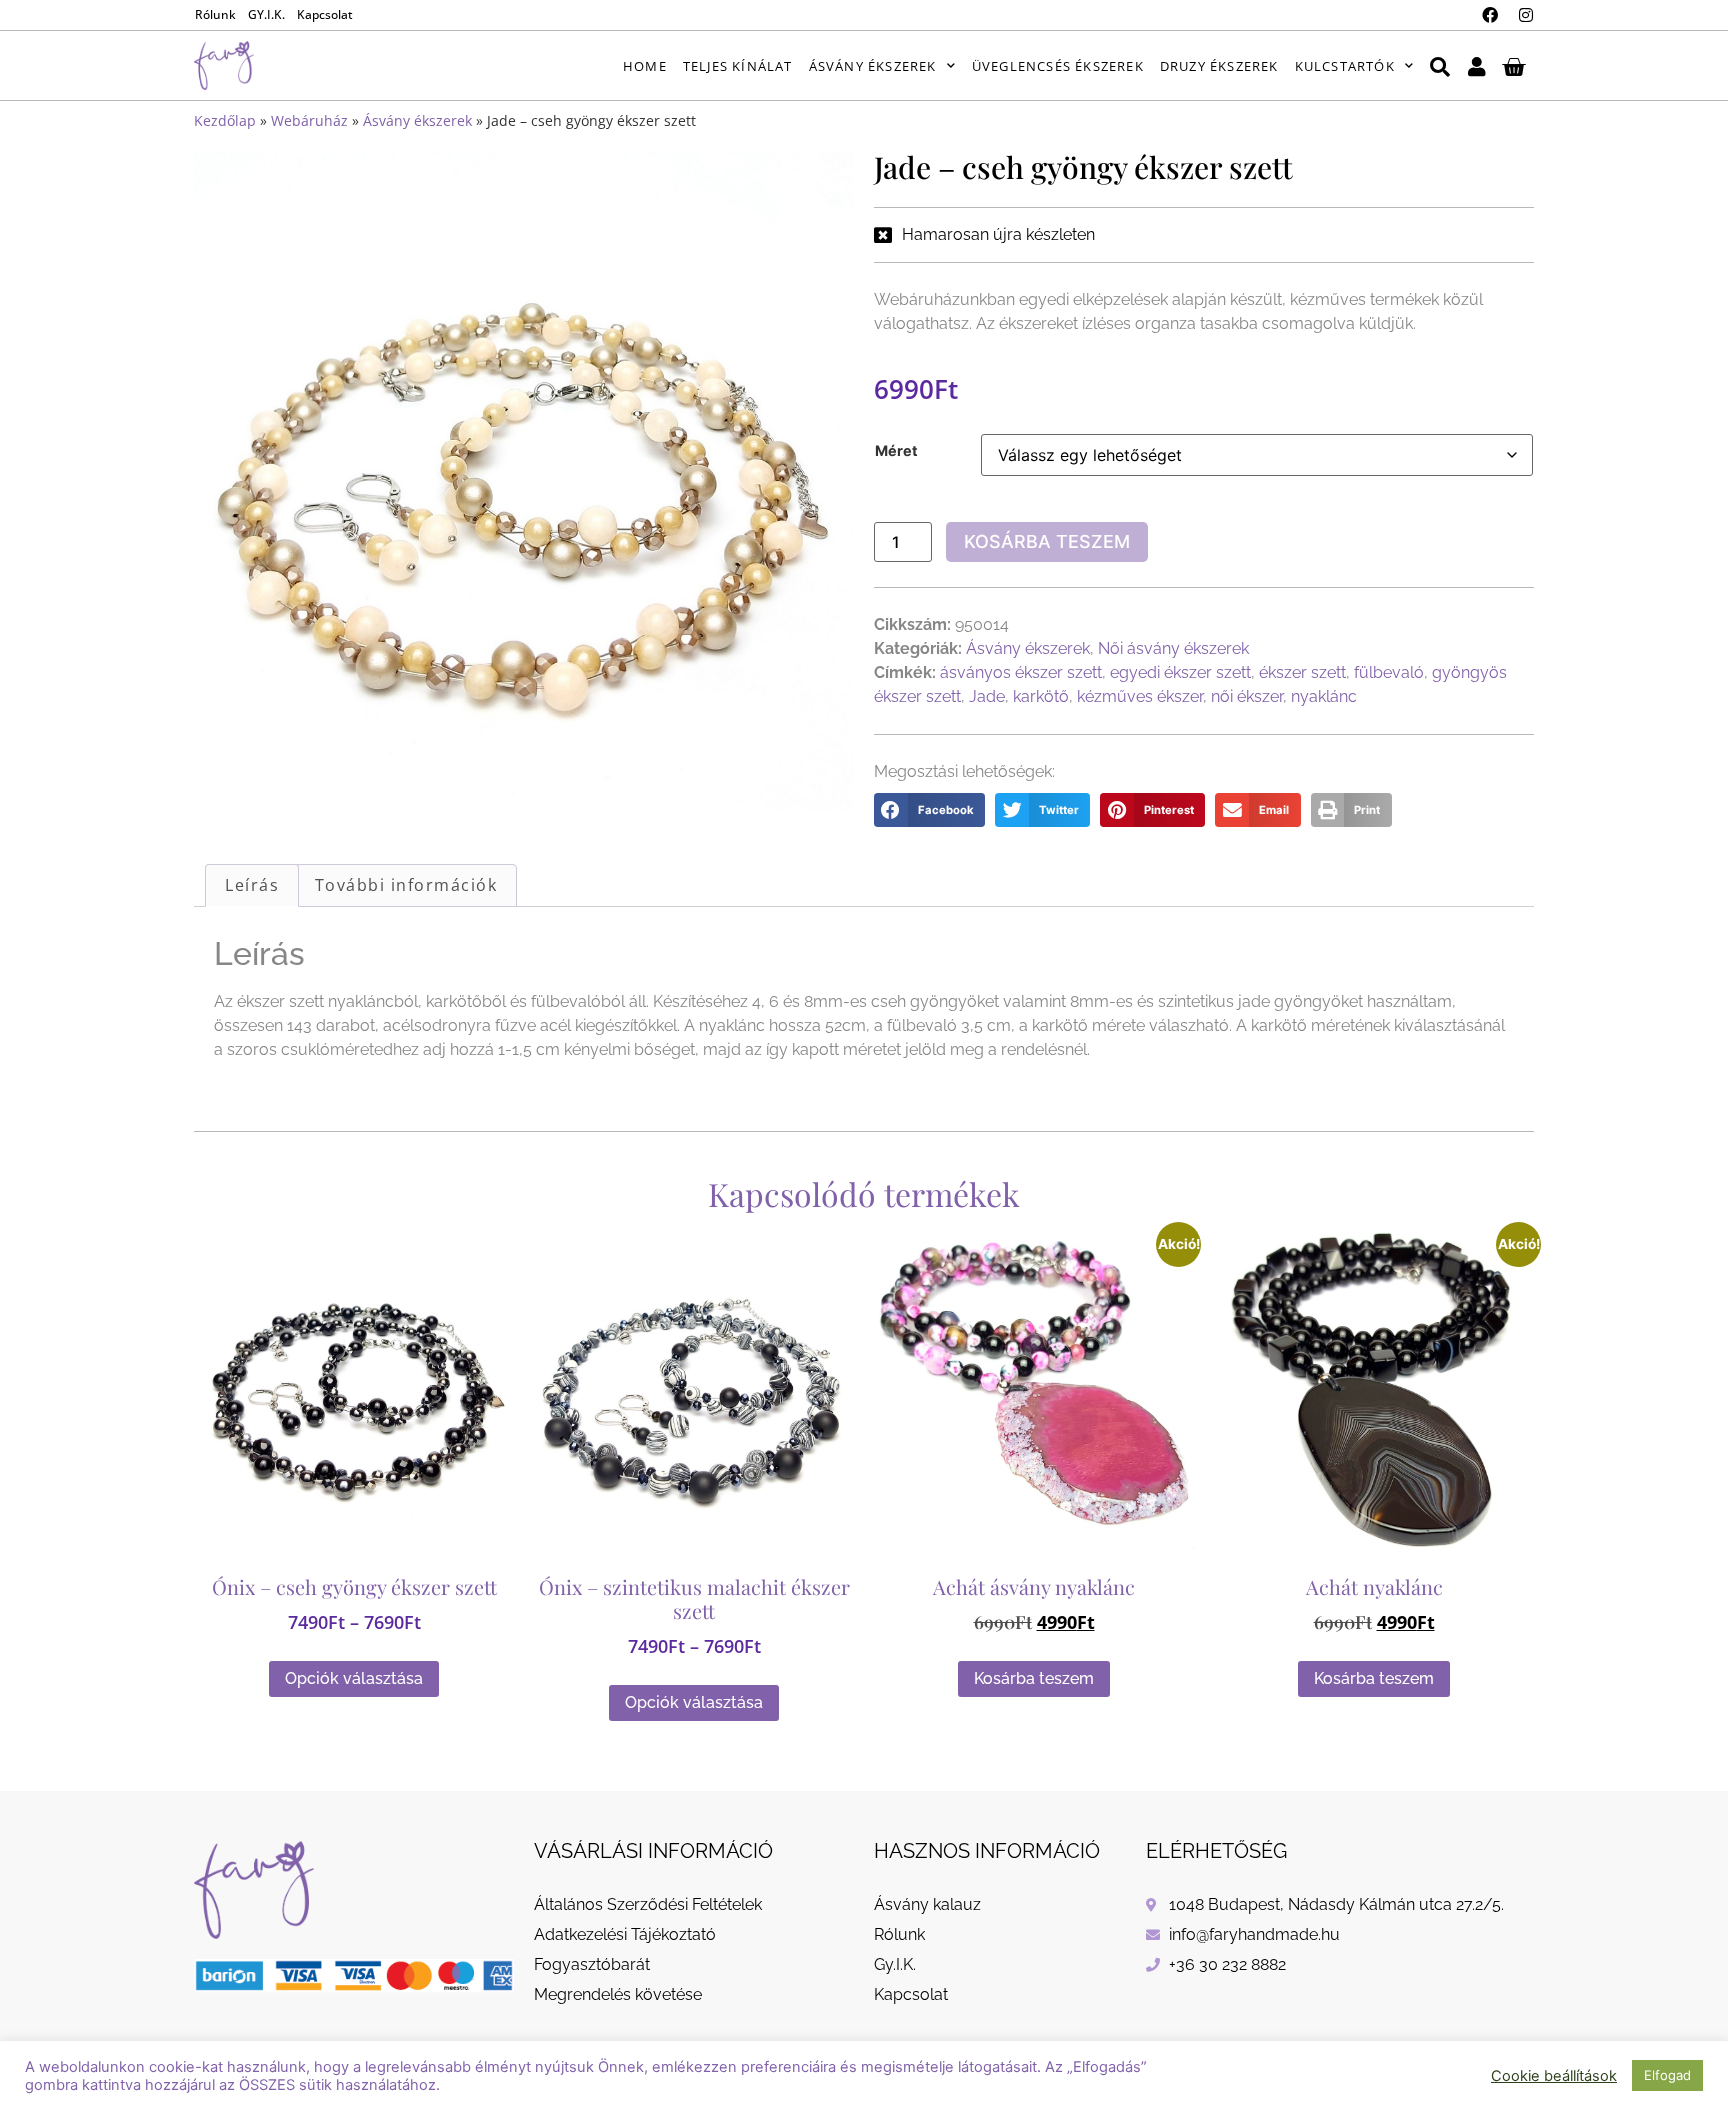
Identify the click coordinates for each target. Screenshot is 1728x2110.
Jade (987, 696)
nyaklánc (1324, 696)
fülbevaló (1389, 672)
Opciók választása (354, 1678)
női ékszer (1247, 696)
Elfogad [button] (1667, 2075)
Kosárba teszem (1047, 541)
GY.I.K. (266, 14)
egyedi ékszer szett (1180, 672)
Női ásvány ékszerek (1173, 648)
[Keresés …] (1440, 65)
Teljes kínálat (738, 66)
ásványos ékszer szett (1021, 672)
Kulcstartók (1345, 66)
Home (645, 66)
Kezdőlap (225, 120)
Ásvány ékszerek (873, 66)
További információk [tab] (406, 885)
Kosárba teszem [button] (1034, 1678)
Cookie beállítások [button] (1554, 2076)
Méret (896, 451)
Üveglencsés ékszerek (1058, 66)
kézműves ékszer (1140, 696)
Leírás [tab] (252, 885)
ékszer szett (1302, 672)
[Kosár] (1513, 66)
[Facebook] (1490, 15)
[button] (929, 810)
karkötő (1041, 696)
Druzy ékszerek (1219, 66)
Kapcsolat (325, 14)
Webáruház (309, 120)
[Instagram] (1526, 15)
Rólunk (215, 14)
